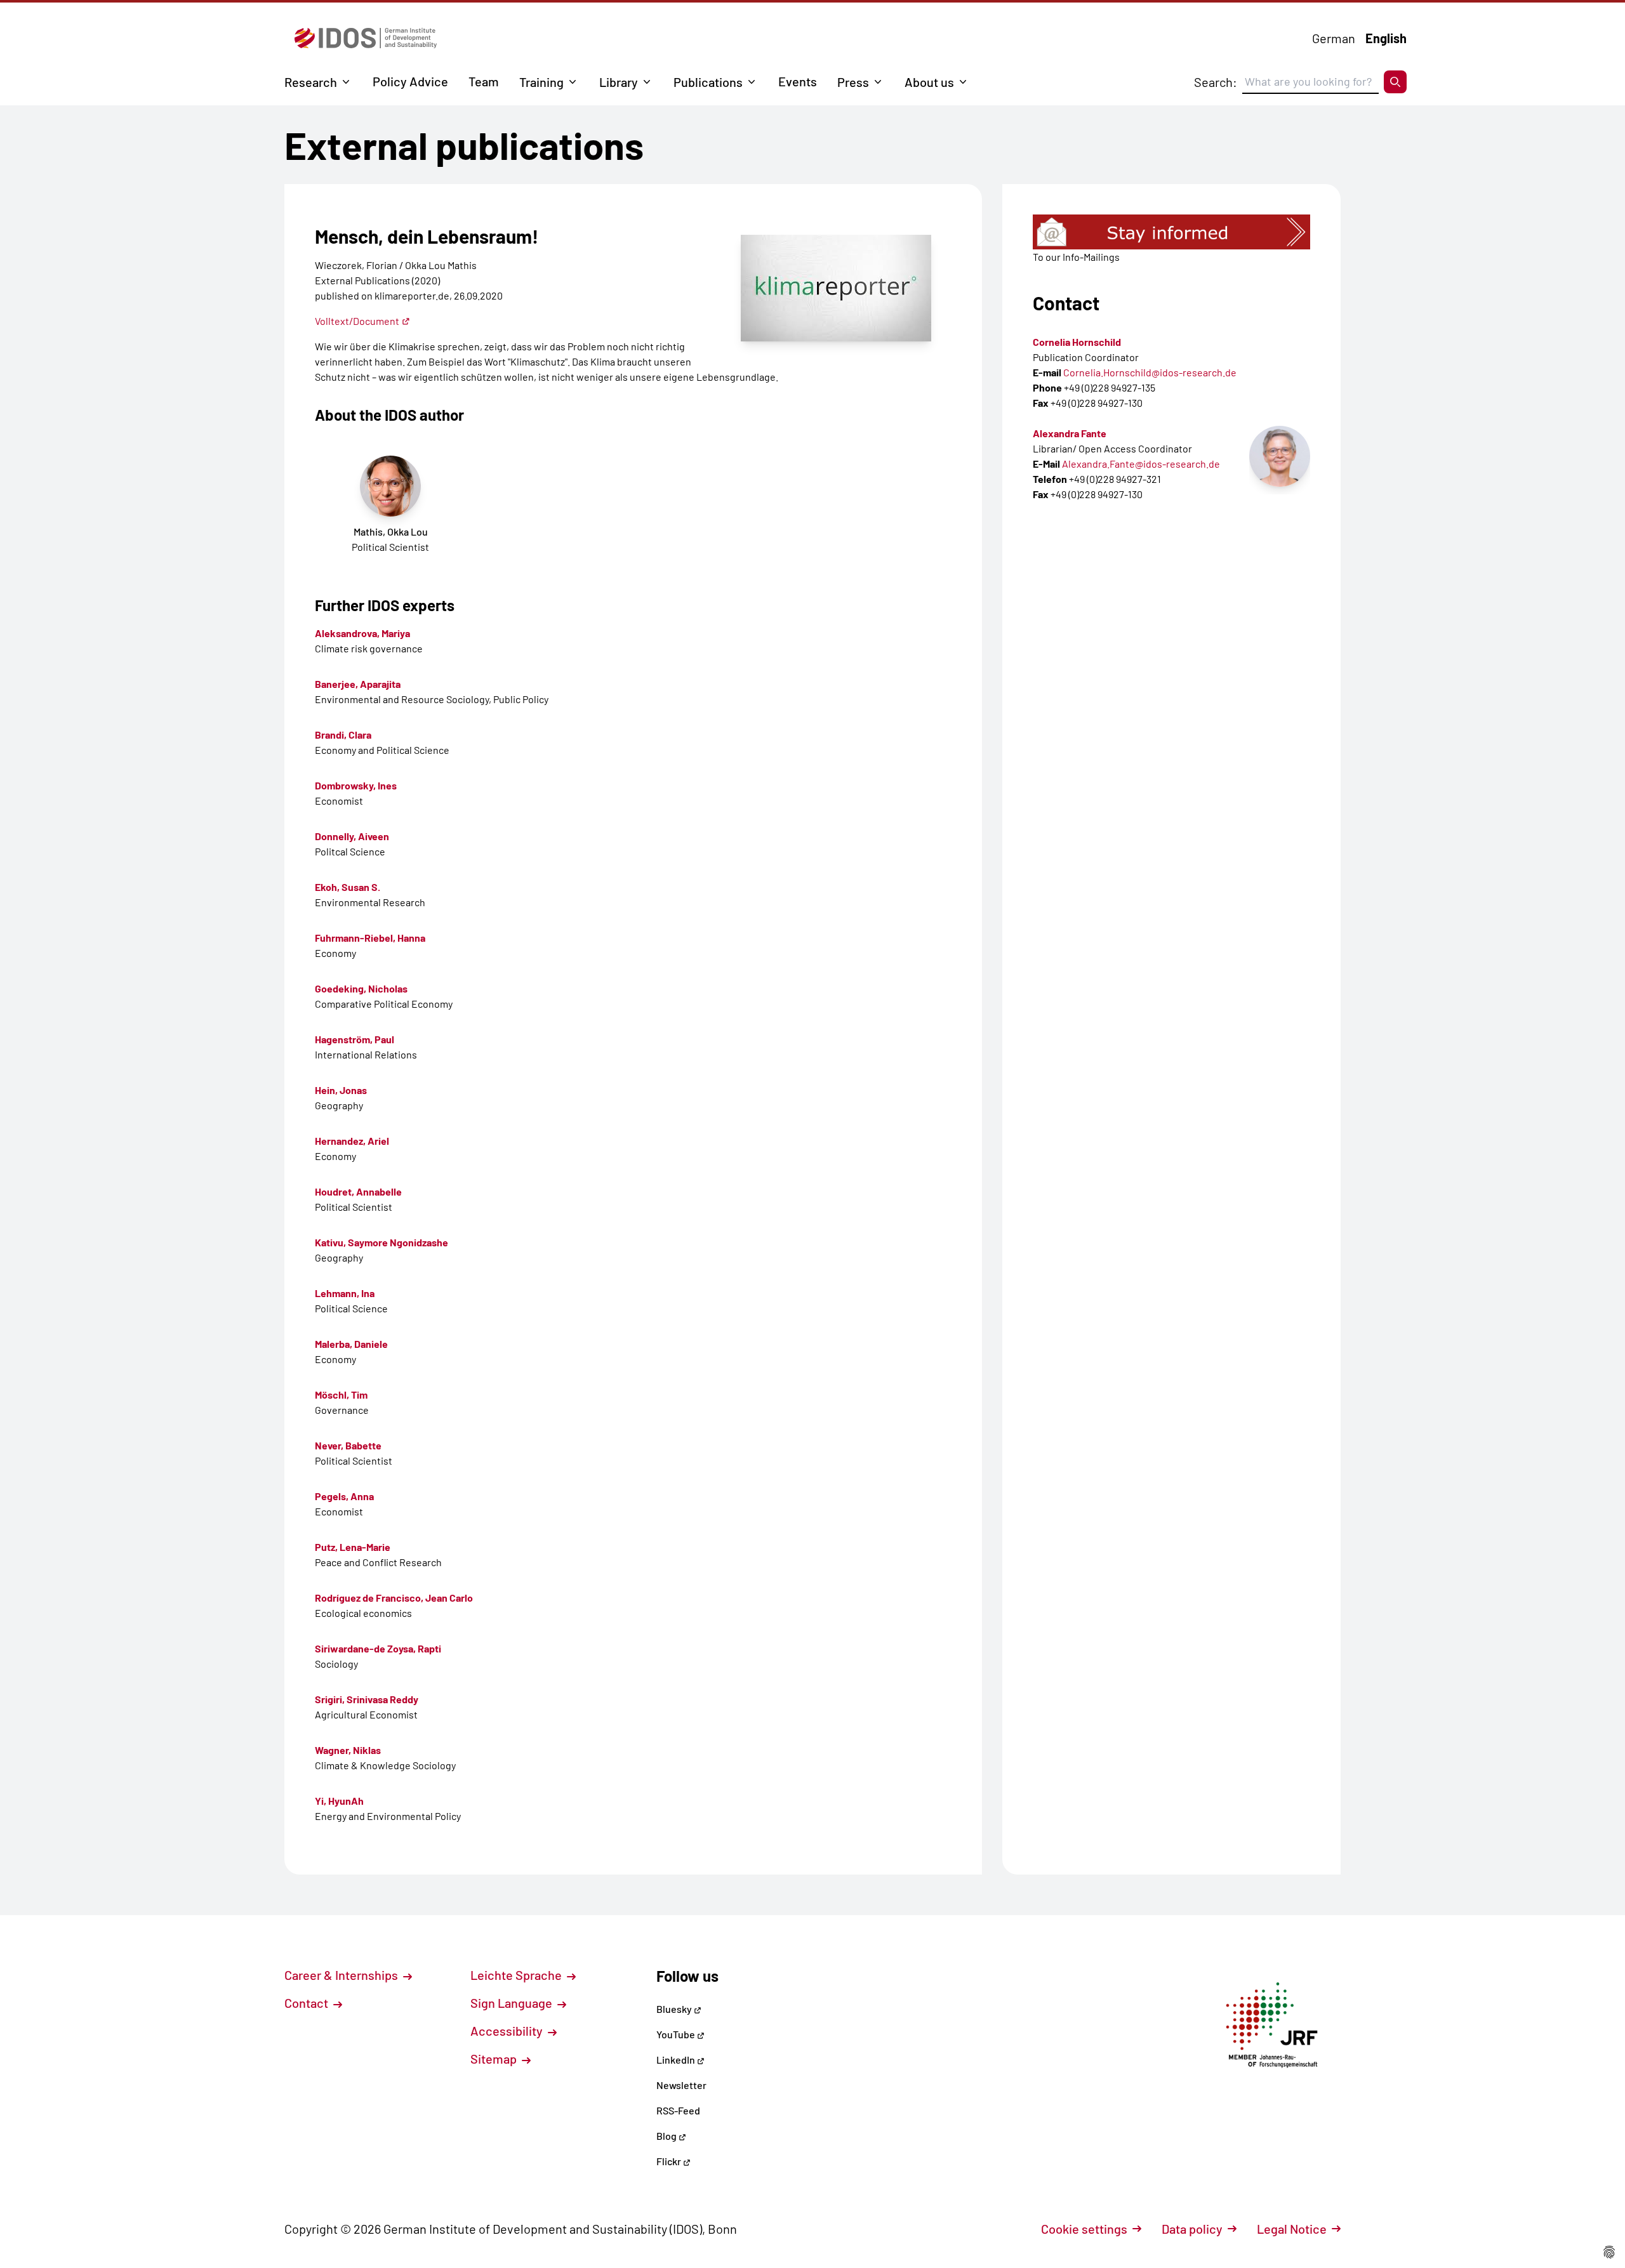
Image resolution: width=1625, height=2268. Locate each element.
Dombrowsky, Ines (356, 785)
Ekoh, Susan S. (348, 887)
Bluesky (675, 2009)
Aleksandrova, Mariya (362, 633)
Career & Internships (342, 1975)
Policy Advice (410, 81)
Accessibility (508, 2031)
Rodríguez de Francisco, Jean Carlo (394, 1598)
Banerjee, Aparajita (358, 684)
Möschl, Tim (341, 1394)
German (1334, 38)
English (1386, 38)
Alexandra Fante (1070, 433)
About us (929, 82)
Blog (667, 2136)
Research (311, 82)
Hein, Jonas (341, 1090)
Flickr (670, 2161)
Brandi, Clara (343, 735)
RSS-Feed (678, 2110)
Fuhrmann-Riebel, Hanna (370, 938)
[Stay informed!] (1171, 232)
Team (484, 81)
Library (619, 82)
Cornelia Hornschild (1077, 342)
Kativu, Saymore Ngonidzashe (381, 1242)
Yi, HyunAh (339, 1801)
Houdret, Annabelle (358, 1191)
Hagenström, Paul (355, 1039)
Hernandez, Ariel (352, 1141)
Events (798, 81)
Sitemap (495, 2059)
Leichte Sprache (517, 1975)
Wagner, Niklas (348, 1750)
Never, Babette (348, 1445)
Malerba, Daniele (351, 1344)
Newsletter (681, 2085)
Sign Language (513, 2003)
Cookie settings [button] (1084, 2229)
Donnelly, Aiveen (352, 836)
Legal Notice (1292, 2229)
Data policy (1192, 2229)
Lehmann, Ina (345, 1293)
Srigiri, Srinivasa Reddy (367, 1699)
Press (853, 82)
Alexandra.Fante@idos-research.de (1141, 464)
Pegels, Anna (344, 1496)
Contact (308, 2003)
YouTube (677, 2034)
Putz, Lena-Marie (353, 1547)
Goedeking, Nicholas (361, 988)
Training (541, 82)
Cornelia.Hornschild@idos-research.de (1150, 372)
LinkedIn (677, 2060)
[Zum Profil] (1280, 456)
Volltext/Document (357, 321)
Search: (1216, 82)
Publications (708, 82)
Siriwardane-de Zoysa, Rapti (378, 1648)
